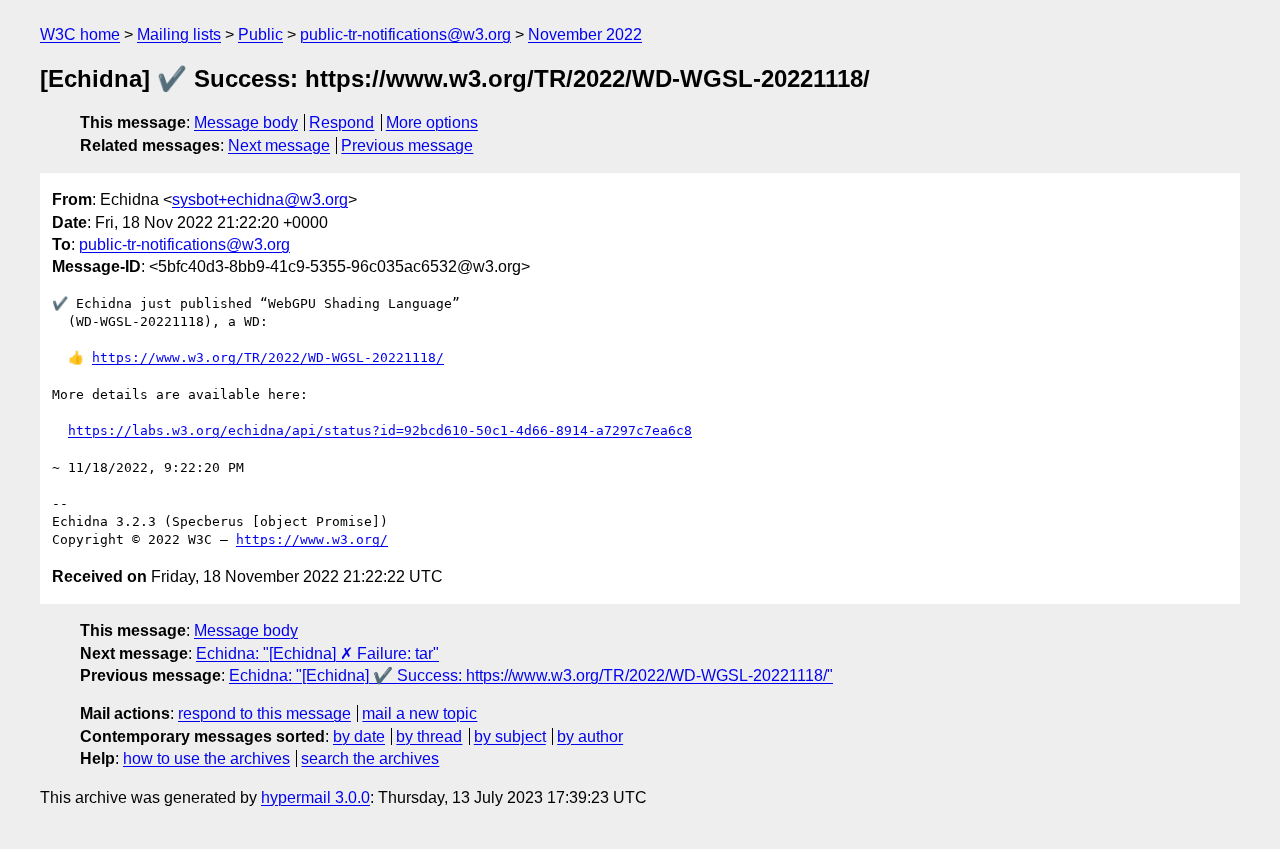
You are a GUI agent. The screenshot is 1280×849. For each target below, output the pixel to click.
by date (359, 736)
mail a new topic (419, 713)
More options (432, 122)
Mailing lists (179, 34)
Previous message (407, 145)
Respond (341, 122)
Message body (246, 122)
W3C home (80, 34)
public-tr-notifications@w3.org (405, 34)
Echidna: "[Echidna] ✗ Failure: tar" (317, 653)
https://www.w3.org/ (312, 539)
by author (590, 736)
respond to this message (264, 713)
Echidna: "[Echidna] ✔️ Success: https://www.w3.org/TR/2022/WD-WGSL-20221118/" (531, 675)
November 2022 (585, 34)
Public (260, 34)
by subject (510, 736)
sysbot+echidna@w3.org (260, 199)
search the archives (370, 758)
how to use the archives (206, 758)
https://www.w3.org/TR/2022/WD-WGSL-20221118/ (268, 357)
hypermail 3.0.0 (315, 797)
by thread (429, 736)
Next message (279, 145)
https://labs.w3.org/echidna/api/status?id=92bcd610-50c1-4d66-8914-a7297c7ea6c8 (380, 430)
